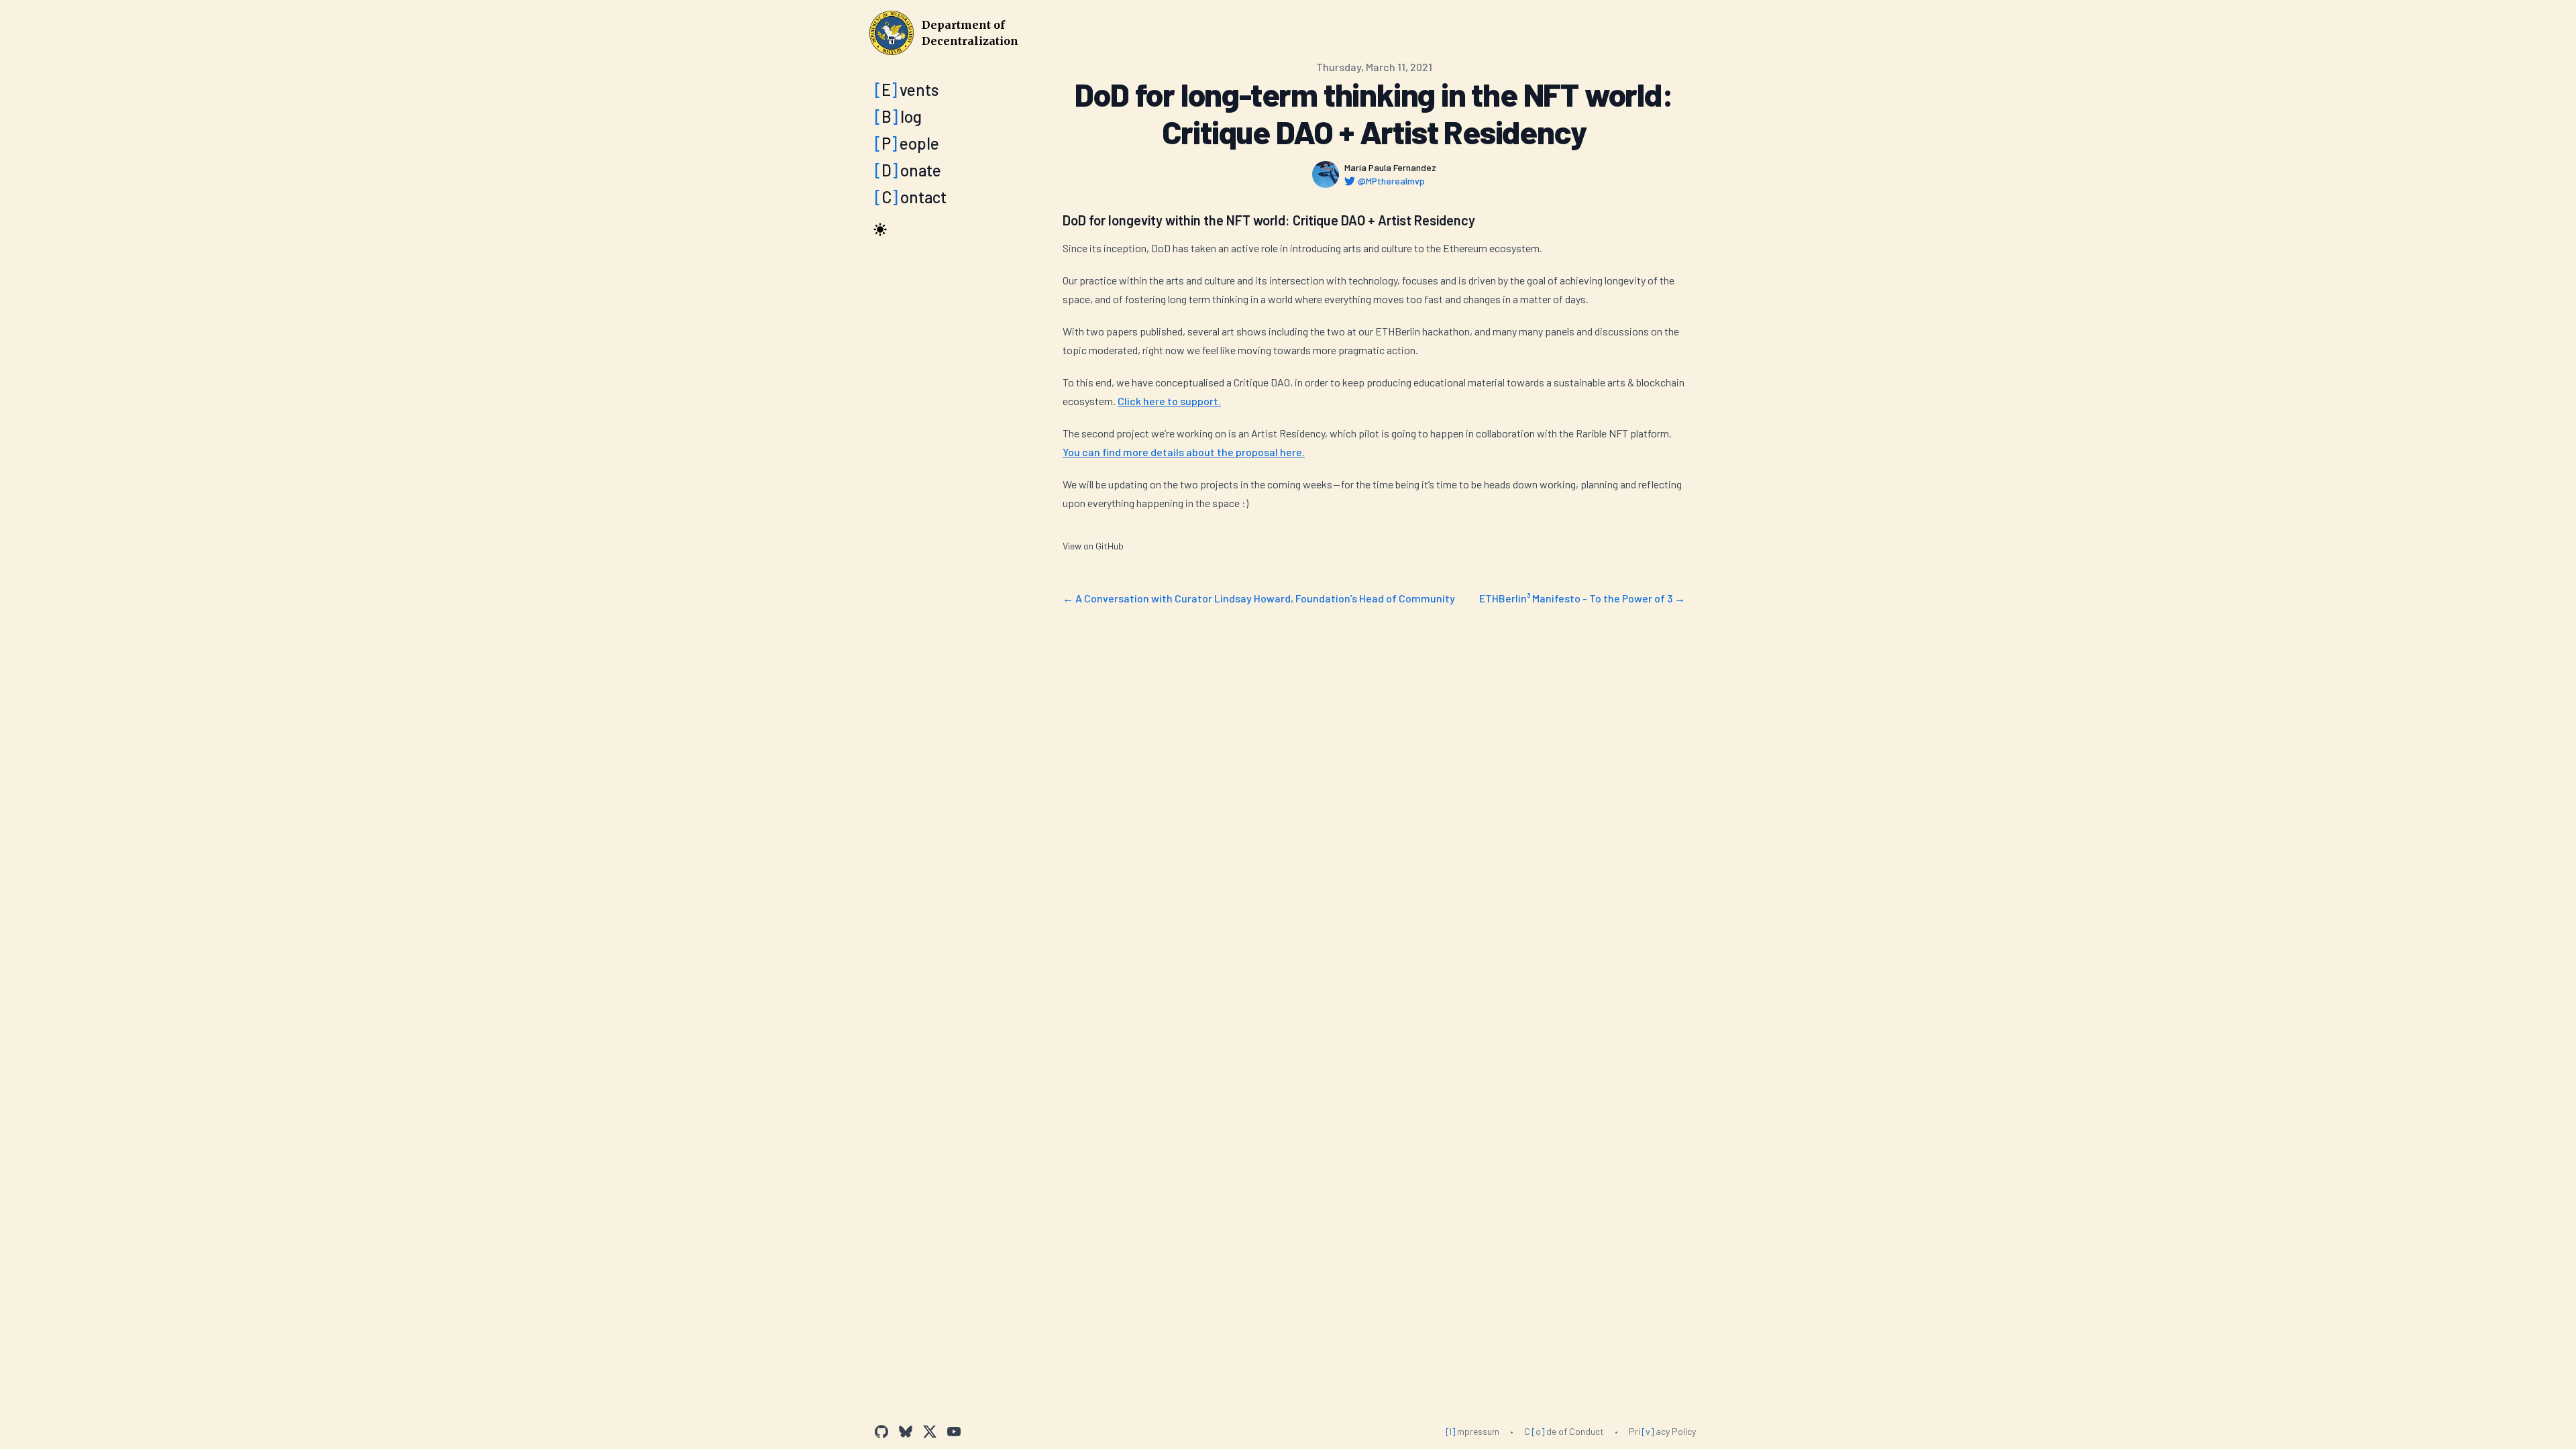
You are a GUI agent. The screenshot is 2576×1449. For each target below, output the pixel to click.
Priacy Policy (1662, 1431)
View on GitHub (1093, 546)
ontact (911, 197)
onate (908, 170)
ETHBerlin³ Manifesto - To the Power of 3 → (1582, 598)
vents (907, 90)
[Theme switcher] (880, 229)
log (898, 116)
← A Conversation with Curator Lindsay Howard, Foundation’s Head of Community (1259, 598)
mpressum (1472, 1431)
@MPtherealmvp (1391, 181)
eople (907, 143)
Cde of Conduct (1564, 1431)
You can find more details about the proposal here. (1184, 452)
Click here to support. (1169, 401)
